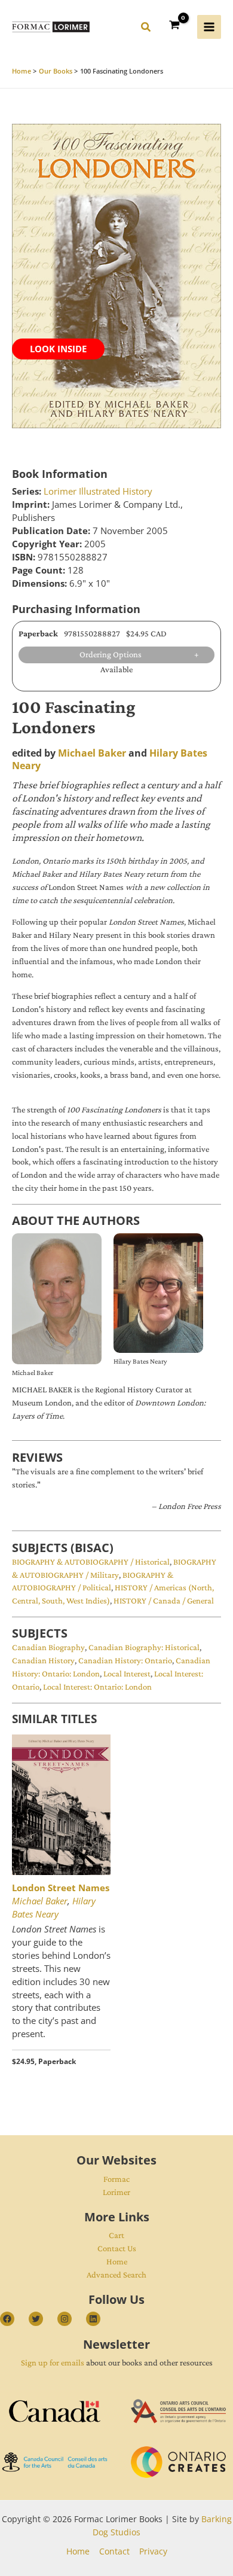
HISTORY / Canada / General (164, 1601)
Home (117, 2261)
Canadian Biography (48, 1647)
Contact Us (117, 2248)
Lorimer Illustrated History (98, 491)
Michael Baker (92, 753)
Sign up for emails (53, 2362)
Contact (114, 2551)
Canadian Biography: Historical (144, 1647)
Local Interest (127, 1673)
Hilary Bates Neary (54, 1907)
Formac (116, 2179)
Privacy (153, 2551)
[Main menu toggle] (209, 27)
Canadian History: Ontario (125, 1660)
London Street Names (61, 1888)
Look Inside (58, 349)
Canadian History (43, 1660)
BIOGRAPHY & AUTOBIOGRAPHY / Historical (91, 1562)
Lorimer (116, 2192)
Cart (116, 2235)
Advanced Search (116, 2275)
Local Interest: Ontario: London (97, 1687)
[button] (146, 29)
